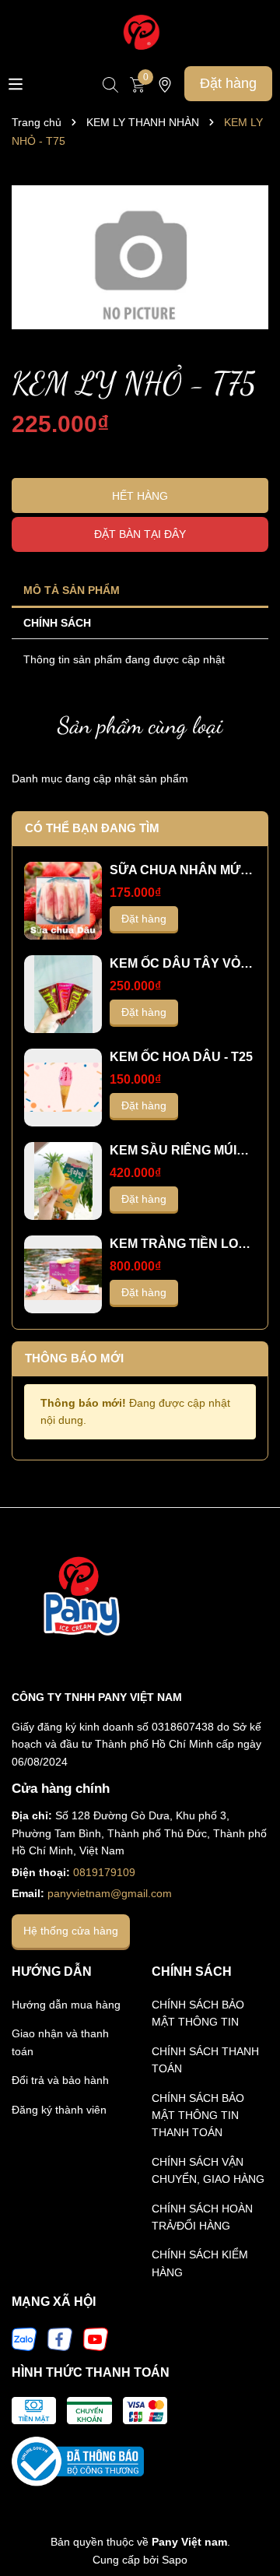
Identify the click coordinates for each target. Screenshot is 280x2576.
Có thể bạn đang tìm (92, 828)
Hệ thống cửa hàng (71, 1931)
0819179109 (104, 1872)
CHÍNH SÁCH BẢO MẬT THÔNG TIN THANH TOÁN (198, 2116)
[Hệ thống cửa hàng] (165, 83)
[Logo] (140, 32)
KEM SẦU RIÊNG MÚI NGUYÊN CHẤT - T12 (173, 1151)
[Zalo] (24, 2338)
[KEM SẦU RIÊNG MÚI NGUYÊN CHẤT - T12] (63, 1181)
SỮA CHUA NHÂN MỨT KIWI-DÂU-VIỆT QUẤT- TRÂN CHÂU (179, 871)
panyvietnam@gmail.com (110, 1893)
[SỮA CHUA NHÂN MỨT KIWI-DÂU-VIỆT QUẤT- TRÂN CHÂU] (63, 901)
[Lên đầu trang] (249, 2522)
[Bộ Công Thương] (78, 2461)
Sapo (175, 2560)
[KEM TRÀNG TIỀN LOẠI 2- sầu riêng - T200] (63, 1274)
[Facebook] (60, 2338)
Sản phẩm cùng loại (140, 725)
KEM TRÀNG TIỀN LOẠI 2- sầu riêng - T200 (180, 1245)
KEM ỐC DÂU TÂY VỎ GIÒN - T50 (175, 965)
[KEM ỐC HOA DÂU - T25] (63, 1088)
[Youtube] (96, 2338)
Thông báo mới (74, 1358)
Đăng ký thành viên (59, 2110)
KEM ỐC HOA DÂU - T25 (181, 1057)
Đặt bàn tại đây (140, 534)
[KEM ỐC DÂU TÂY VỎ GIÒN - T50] (63, 994)
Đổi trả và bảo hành (60, 2080)
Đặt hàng (228, 83)
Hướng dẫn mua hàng (66, 2005)
